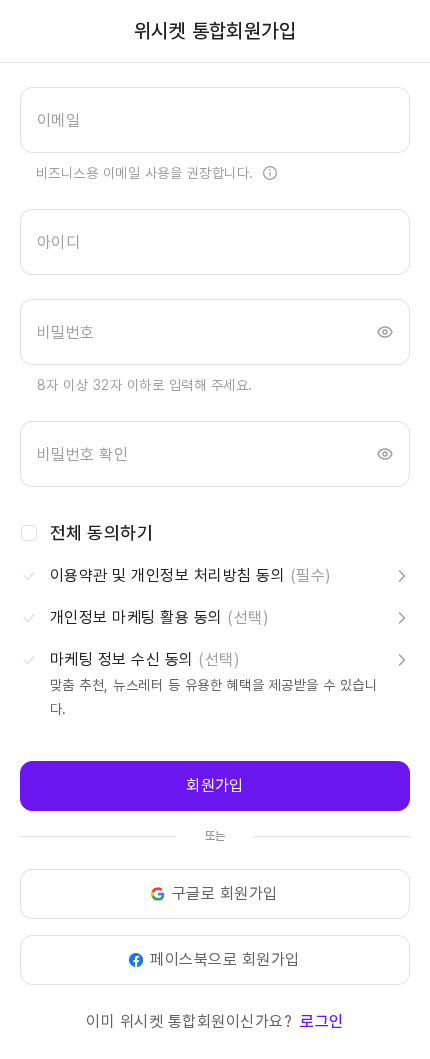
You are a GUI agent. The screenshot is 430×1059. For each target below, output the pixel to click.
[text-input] (215, 120)
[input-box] (215, 120)
